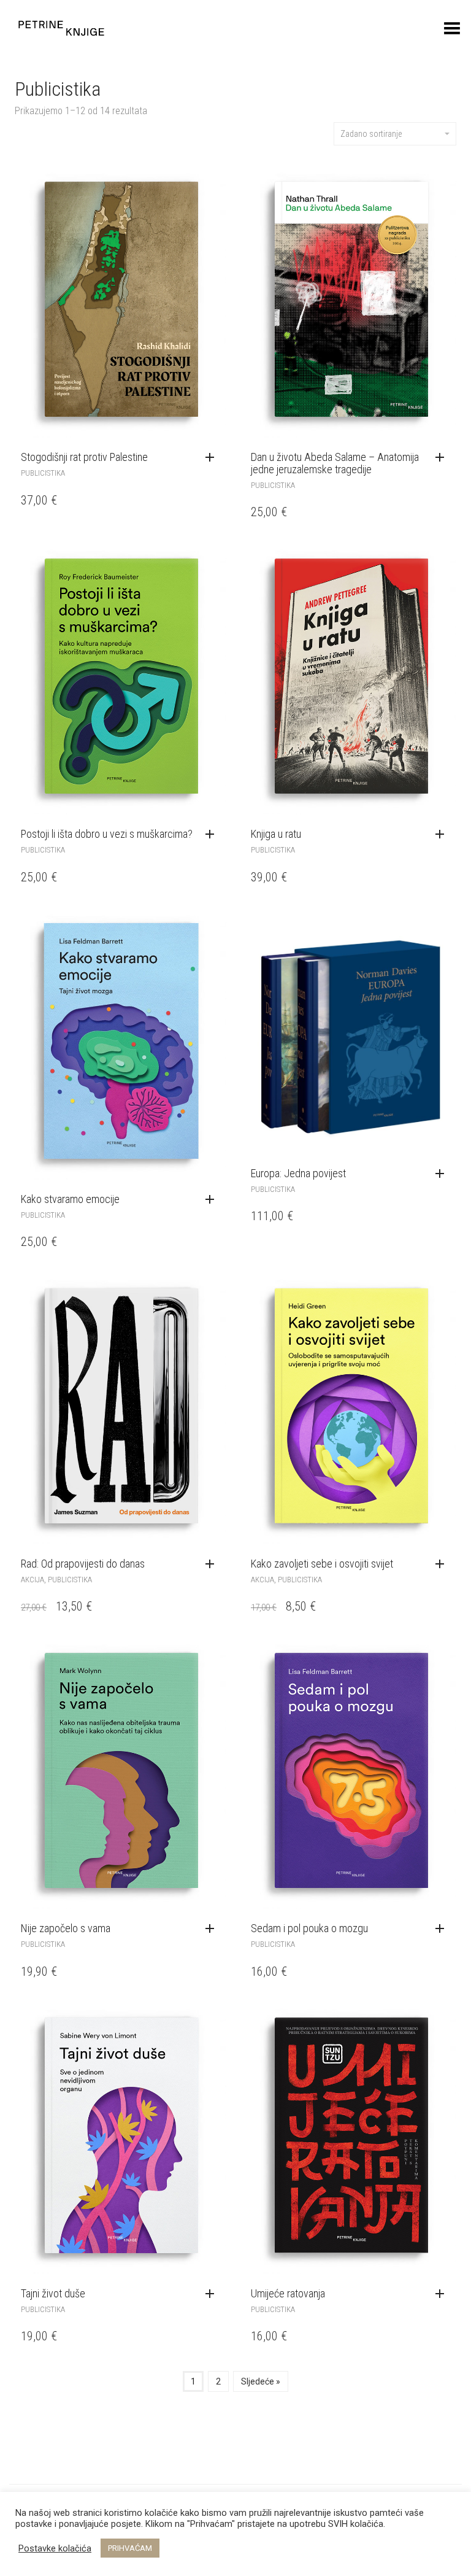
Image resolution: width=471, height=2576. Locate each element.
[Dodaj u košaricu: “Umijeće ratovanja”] (443, 2294)
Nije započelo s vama (66, 1928)
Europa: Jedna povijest (298, 1173)
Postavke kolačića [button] (55, 2548)
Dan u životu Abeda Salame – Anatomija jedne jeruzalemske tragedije (335, 463)
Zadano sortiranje (371, 134)
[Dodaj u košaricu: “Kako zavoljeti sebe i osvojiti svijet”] (443, 1565)
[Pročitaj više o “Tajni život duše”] (213, 2294)
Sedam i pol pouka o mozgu (309, 1928)
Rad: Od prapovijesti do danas (83, 1564)
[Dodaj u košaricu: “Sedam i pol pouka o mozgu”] (443, 1929)
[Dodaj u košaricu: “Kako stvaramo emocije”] (213, 1200)
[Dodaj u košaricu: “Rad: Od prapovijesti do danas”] (213, 1565)
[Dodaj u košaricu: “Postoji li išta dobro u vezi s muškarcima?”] (213, 835)
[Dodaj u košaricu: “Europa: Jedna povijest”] (443, 1174)
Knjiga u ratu (276, 834)
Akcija (33, 1580)
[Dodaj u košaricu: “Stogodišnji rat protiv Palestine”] (213, 458)
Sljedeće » (261, 2381)
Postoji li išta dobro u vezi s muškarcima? (107, 834)
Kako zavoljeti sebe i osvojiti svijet (322, 1564)
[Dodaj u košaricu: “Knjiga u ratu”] (443, 835)
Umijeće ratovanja (288, 2293)
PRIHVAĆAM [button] (130, 2548)
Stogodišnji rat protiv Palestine (84, 457)
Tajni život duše (53, 2293)
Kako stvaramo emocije (70, 1199)
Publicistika (43, 473)
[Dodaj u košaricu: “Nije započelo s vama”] (213, 1929)
